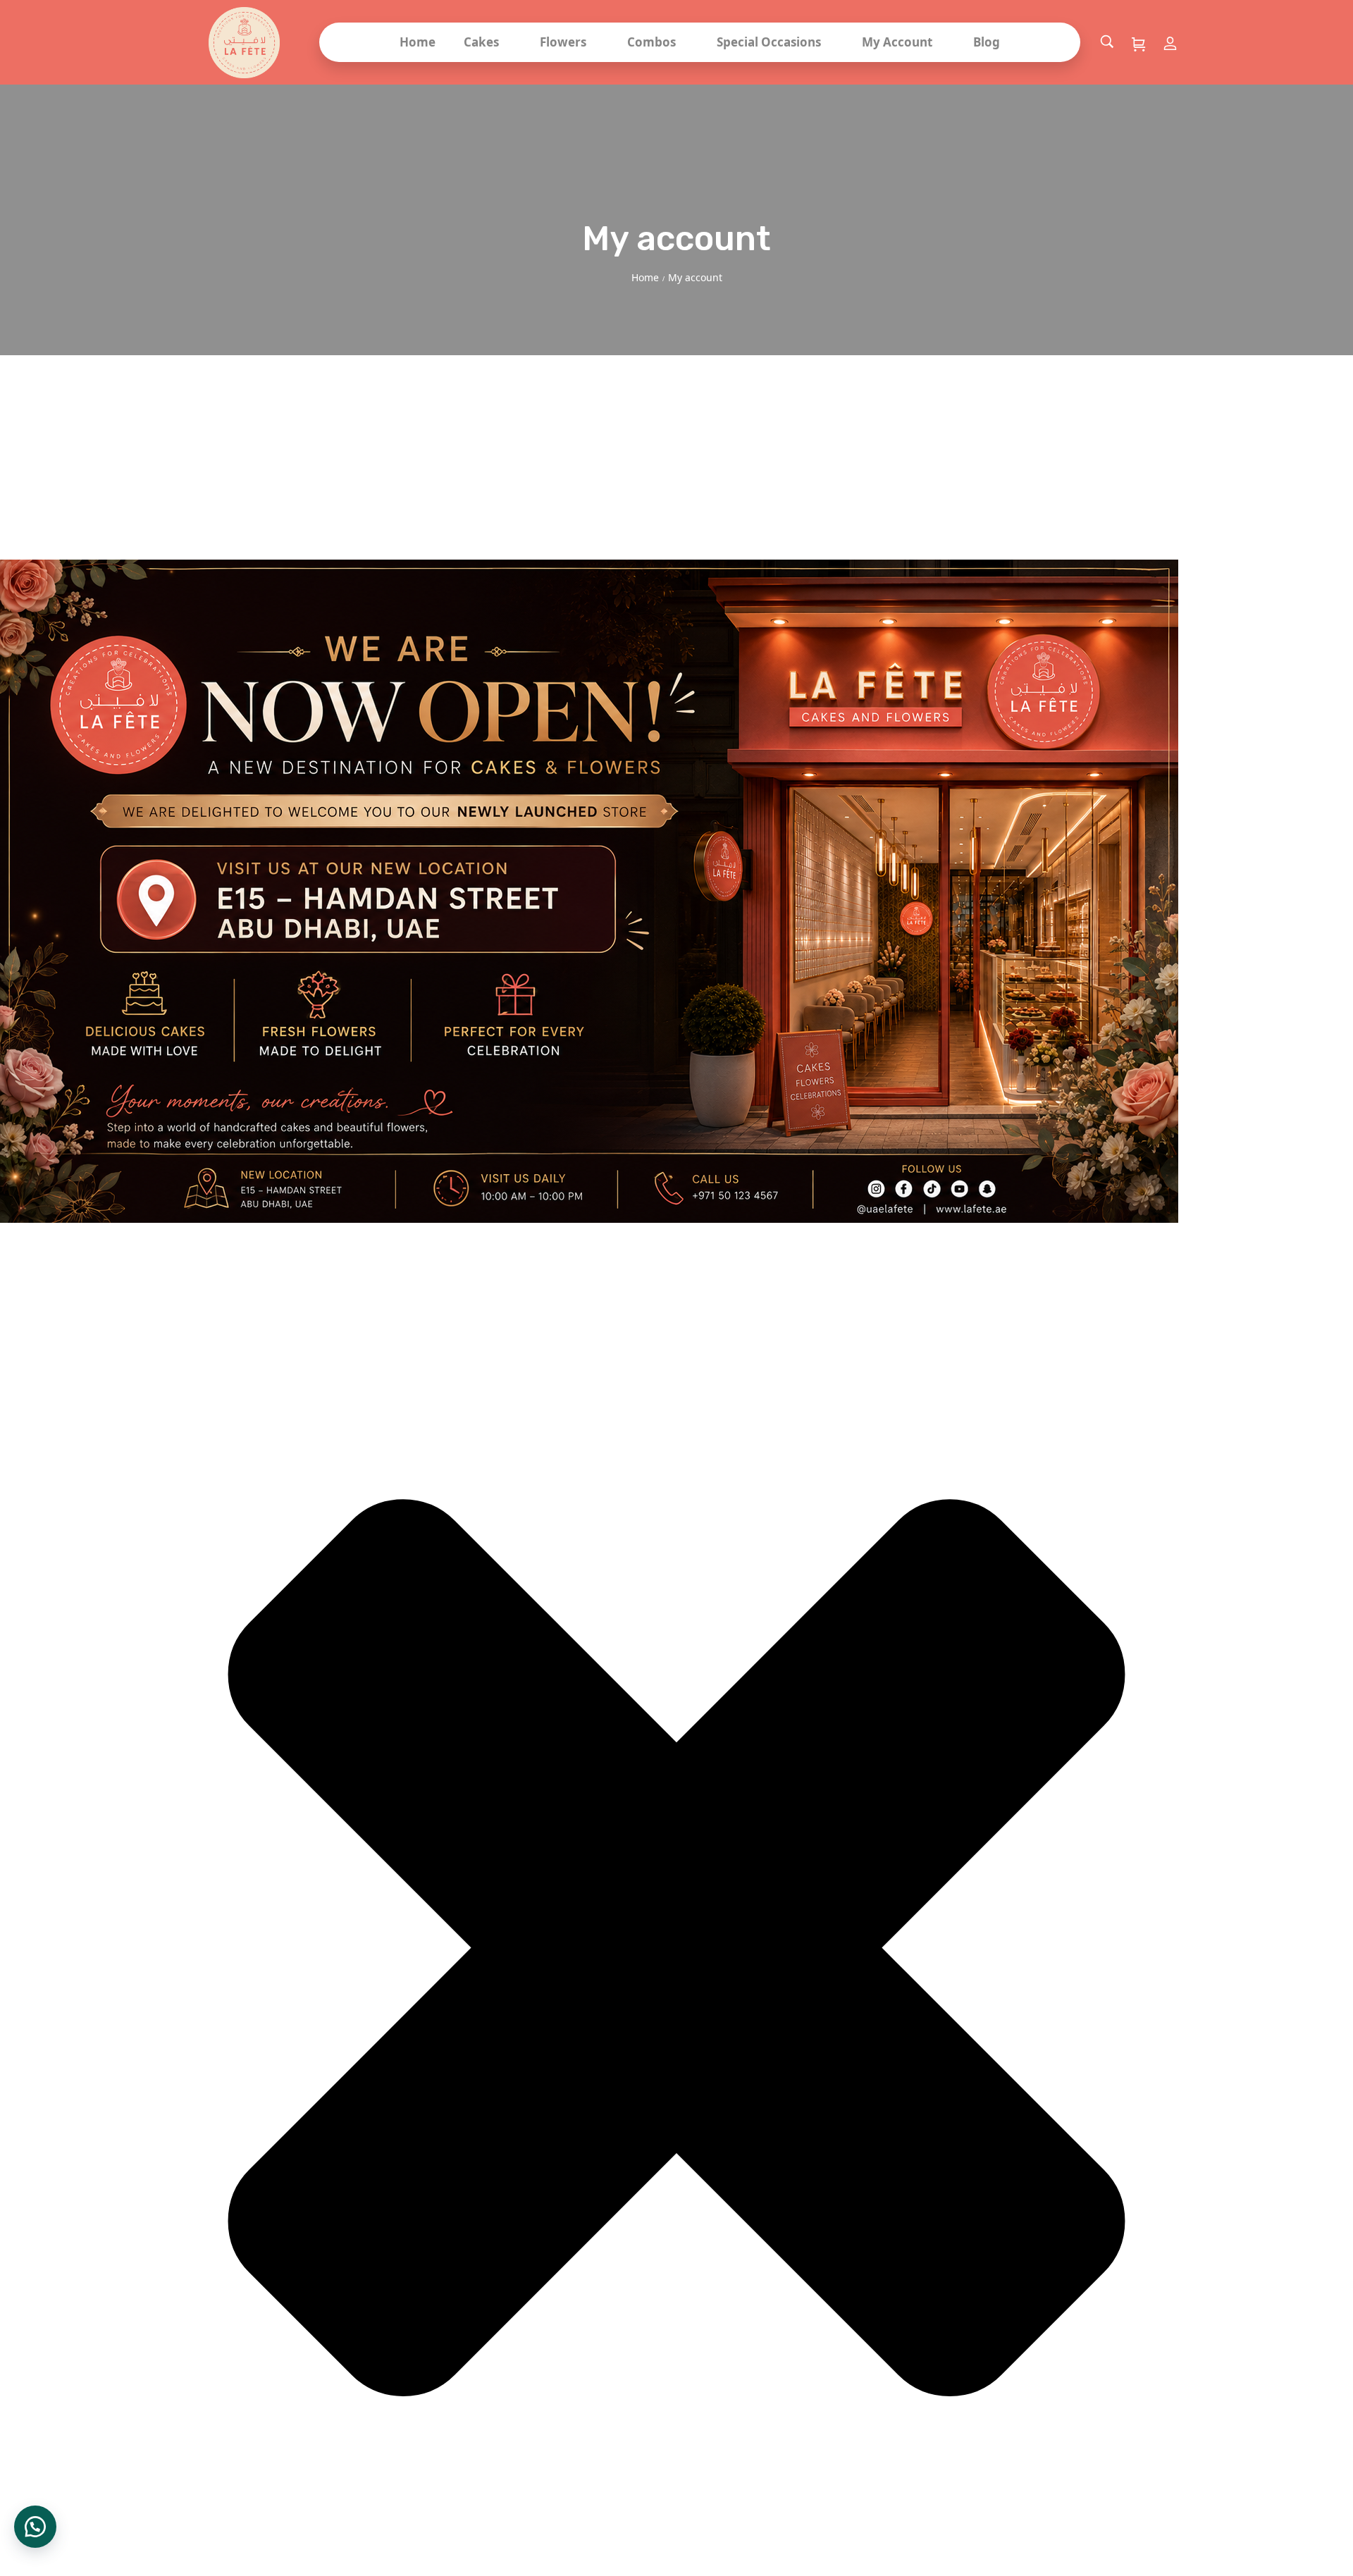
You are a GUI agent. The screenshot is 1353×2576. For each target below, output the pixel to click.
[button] (35, 2527)
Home (645, 277)
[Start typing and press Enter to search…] (1107, 42)
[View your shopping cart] (1139, 44)
